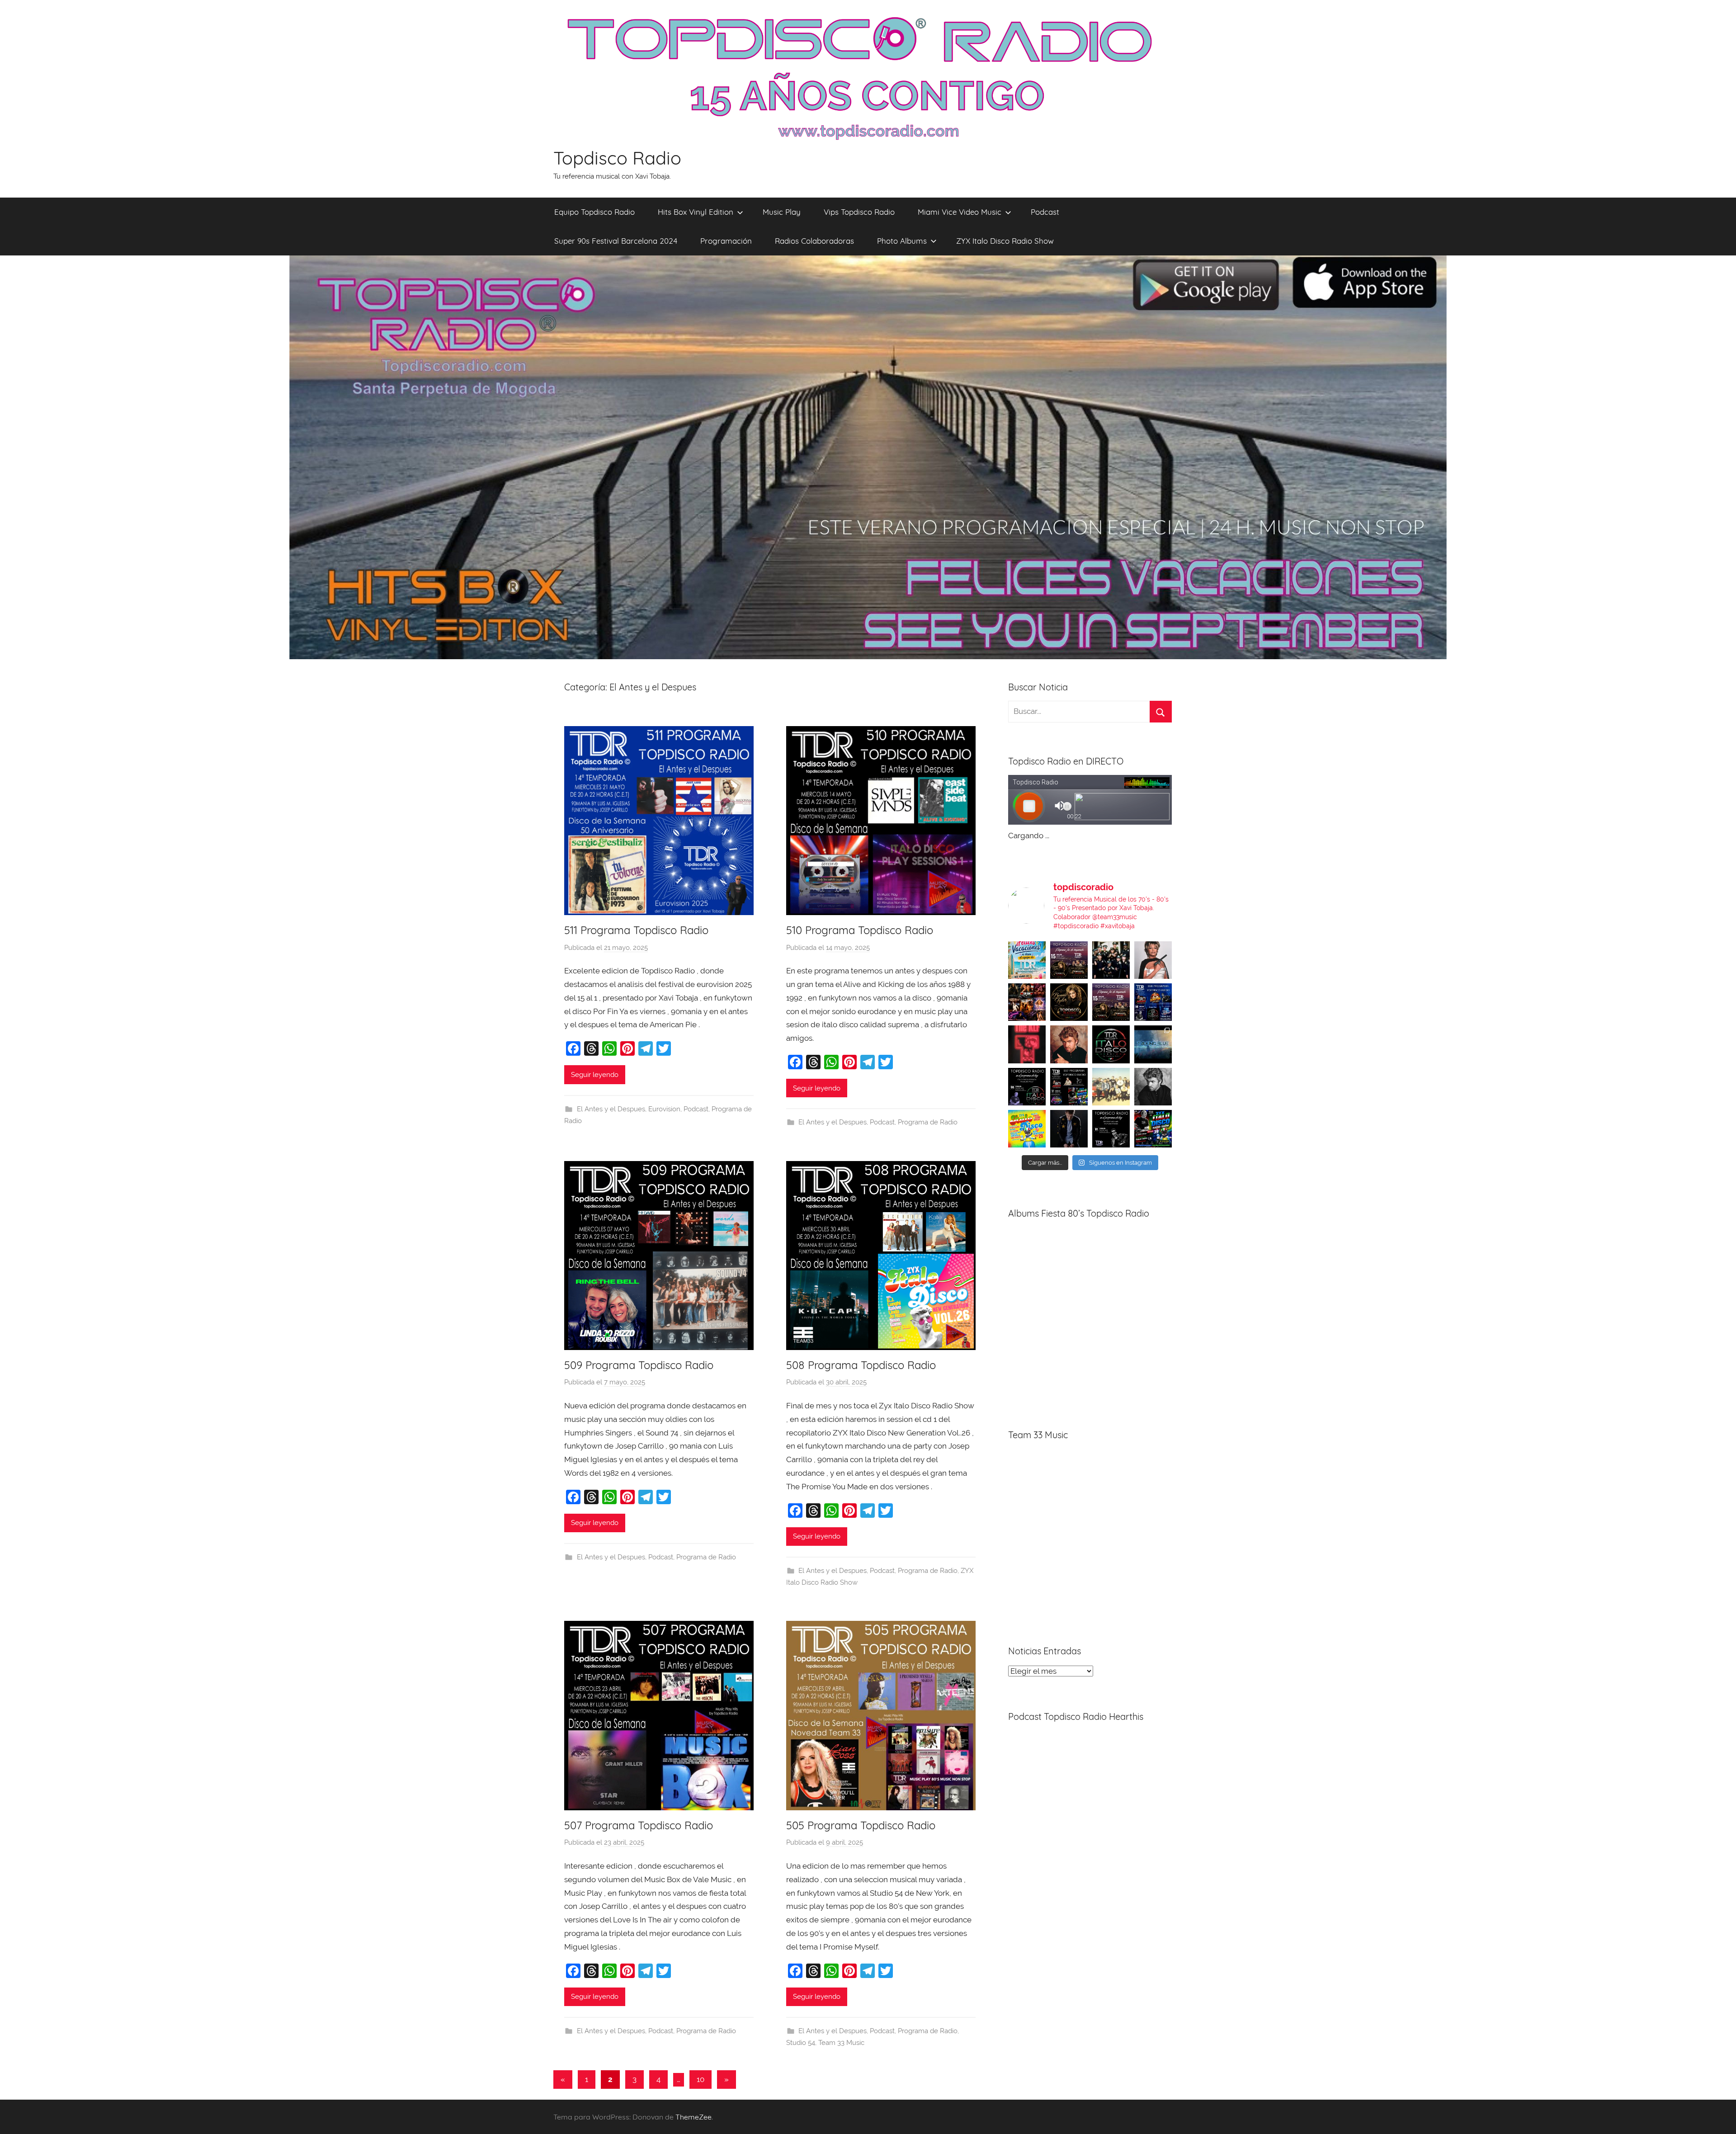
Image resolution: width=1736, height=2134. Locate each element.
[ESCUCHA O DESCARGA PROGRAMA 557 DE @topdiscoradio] (1069, 1087)
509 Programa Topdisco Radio (639, 1365)
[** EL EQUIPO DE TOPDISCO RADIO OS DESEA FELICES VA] (1027, 960)
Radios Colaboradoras (814, 241)
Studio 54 (801, 2043)
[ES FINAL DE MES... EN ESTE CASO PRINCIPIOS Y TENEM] (1153, 1129)
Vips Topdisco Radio (859, 212)
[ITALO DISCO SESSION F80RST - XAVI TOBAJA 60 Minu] (1111, 1044)
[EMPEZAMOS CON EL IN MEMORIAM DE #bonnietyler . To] (1069, 1002)
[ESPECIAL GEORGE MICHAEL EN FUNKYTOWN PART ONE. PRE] (1153, 1087)
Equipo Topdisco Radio (594, 212)
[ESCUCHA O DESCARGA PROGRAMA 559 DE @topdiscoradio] (1069, 960)
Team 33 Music (841, 2043)
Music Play (782, 212)
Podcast (1045, 212)
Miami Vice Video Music (960, 212)
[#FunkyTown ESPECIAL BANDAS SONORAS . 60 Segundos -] (1153, 960)
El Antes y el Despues (611, 1109)
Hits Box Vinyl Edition (696, 212)
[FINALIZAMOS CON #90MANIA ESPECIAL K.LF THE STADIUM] (1027, 1044)
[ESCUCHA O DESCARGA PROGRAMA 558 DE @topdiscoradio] (1153, 1002)
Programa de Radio (928, 1122)
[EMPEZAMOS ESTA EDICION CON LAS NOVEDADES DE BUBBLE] (1069, 1129)
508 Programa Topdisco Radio (861, 1365)
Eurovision (664, 1109)
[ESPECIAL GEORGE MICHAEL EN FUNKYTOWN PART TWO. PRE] (1069, 1044)
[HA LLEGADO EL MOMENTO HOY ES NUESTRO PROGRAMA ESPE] (1111, 1002)
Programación (726, 241)
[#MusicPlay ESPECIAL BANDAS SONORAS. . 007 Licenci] (1027, 1002)
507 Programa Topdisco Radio (639, 1825)
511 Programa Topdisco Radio (636, 930)
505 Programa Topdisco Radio (861, 1825)
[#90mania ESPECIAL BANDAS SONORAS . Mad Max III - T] (1111, 960)
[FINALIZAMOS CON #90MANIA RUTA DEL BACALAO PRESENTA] (1111, 1087)
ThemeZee (693, 2117)
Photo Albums (902, 241)
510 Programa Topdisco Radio (860, 930)
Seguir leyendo (595, 1075)
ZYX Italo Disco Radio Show (1005, 241)
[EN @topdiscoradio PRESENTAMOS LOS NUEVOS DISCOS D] (1027, 1087)
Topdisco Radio (617, 158)
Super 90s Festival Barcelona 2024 (616, 241)
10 (701, 2079)
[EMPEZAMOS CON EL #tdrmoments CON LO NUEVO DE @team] (1153, 1044)
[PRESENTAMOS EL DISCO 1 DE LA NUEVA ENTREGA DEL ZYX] (1027, 1129)
